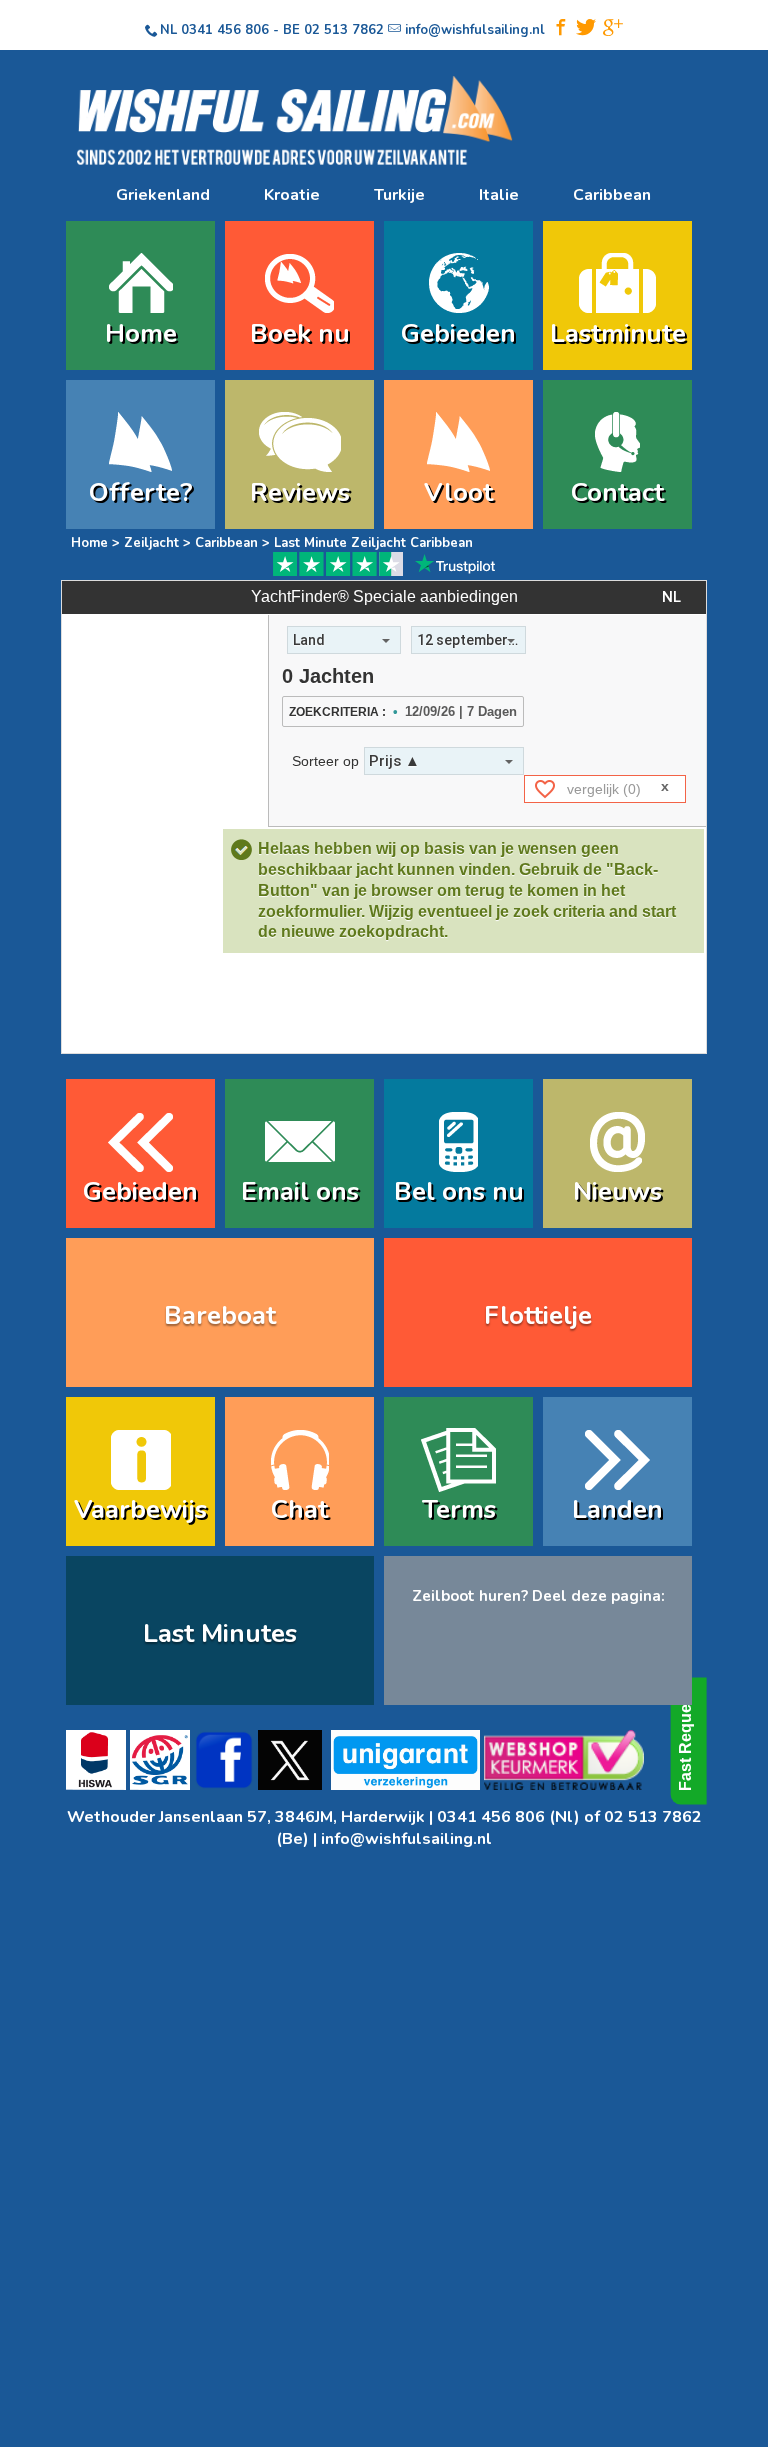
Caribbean (612, 195)
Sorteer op (325, 761)
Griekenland (163, 195)
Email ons (300, 1191)
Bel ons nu (459, 1191)
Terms (459, 1509)
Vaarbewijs (140, 1509)
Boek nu (300, 333)
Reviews (300, 492)
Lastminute (618, 333)
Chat (299, 1509)
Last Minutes (220, 1633)
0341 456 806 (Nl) (508, 1817)
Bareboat (220, 1315)
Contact (617, 492)
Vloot (458, 492)
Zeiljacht (151, 543)
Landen (617, 1509)
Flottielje (538, 1315)
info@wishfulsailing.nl (406, 1839)
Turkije (399, 195)
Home (141, 333)
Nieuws (617, 1191)
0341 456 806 (225, 30)
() (604, 789)
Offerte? (141, 492)
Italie (499, 195)
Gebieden (458, 333)
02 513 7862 (344, 30)
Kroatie (292, 195)
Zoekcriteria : (337, 712)
